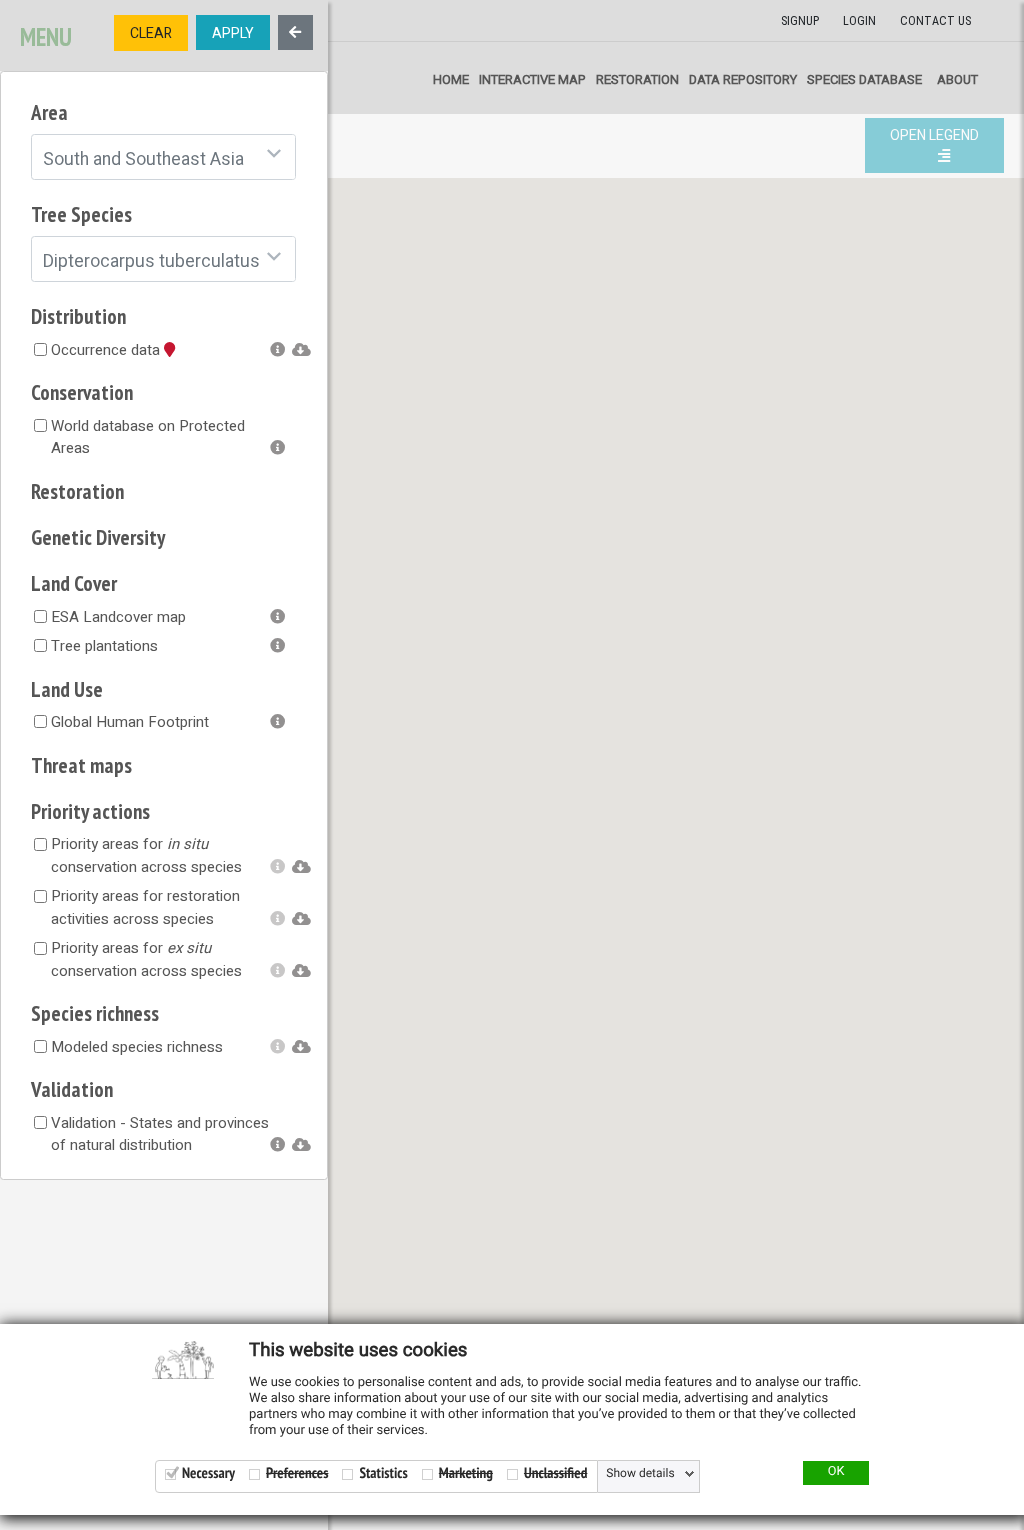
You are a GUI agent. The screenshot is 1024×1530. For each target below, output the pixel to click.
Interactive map (532, 79)
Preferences (297, 1473)
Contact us (935, 21)
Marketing (466, 1473)
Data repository (743, 79)
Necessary (208, 1473)
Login (859, 21)
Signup (800, 21)
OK (836, 1472)
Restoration (637, 79)
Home (451, 79)
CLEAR (151, 33)
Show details (640, 1474)
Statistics (383, 1473)
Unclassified (555, 1473)
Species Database (864, 79)
